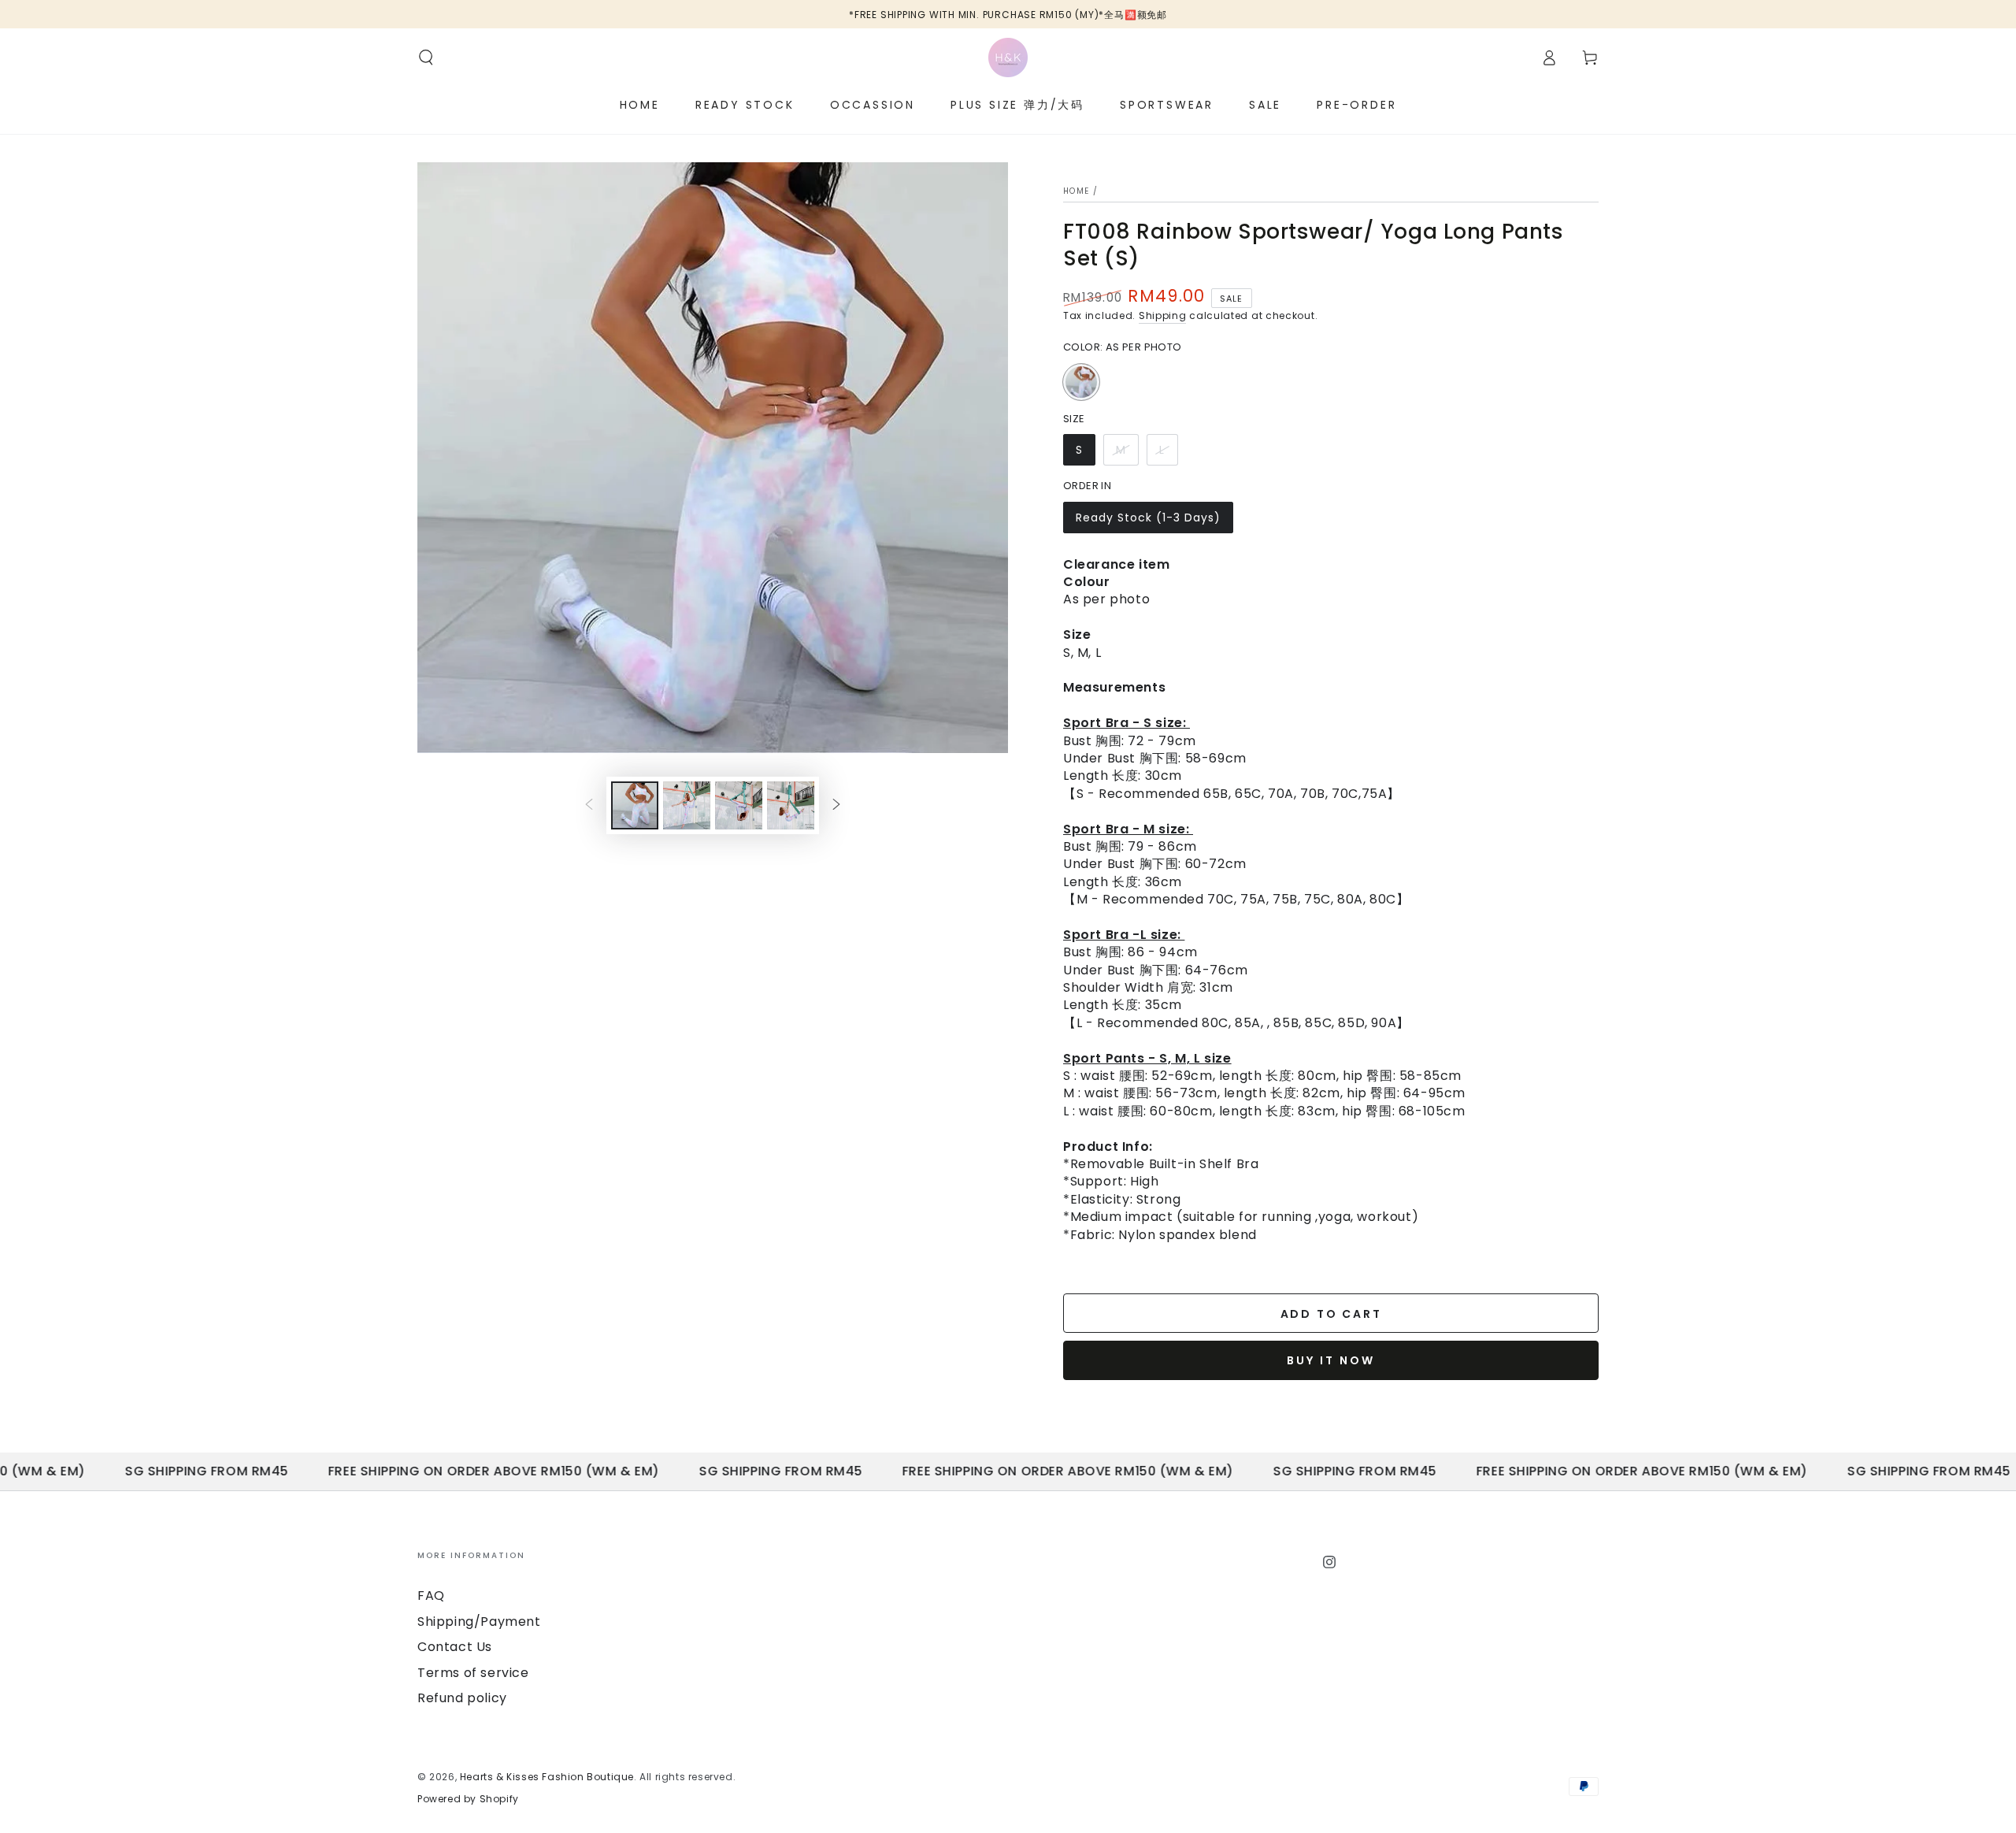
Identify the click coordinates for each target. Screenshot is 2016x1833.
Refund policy (462, 1698)
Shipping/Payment (479, 1621)
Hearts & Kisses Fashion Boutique (547, 1777)
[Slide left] (589, 805)
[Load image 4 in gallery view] (791, 805)
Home (1076, 191)
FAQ (431, 1596)
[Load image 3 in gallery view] (739, 805)
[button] (426, 58)
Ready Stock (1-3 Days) (1148, 521)
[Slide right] (836, 805)
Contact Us (455, 1647)
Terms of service (473, 1673)
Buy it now (1331, 1360)
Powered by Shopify (468, 1799)
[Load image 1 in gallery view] (635, 805)
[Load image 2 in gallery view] (687, 805)
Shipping (1163, 315)
